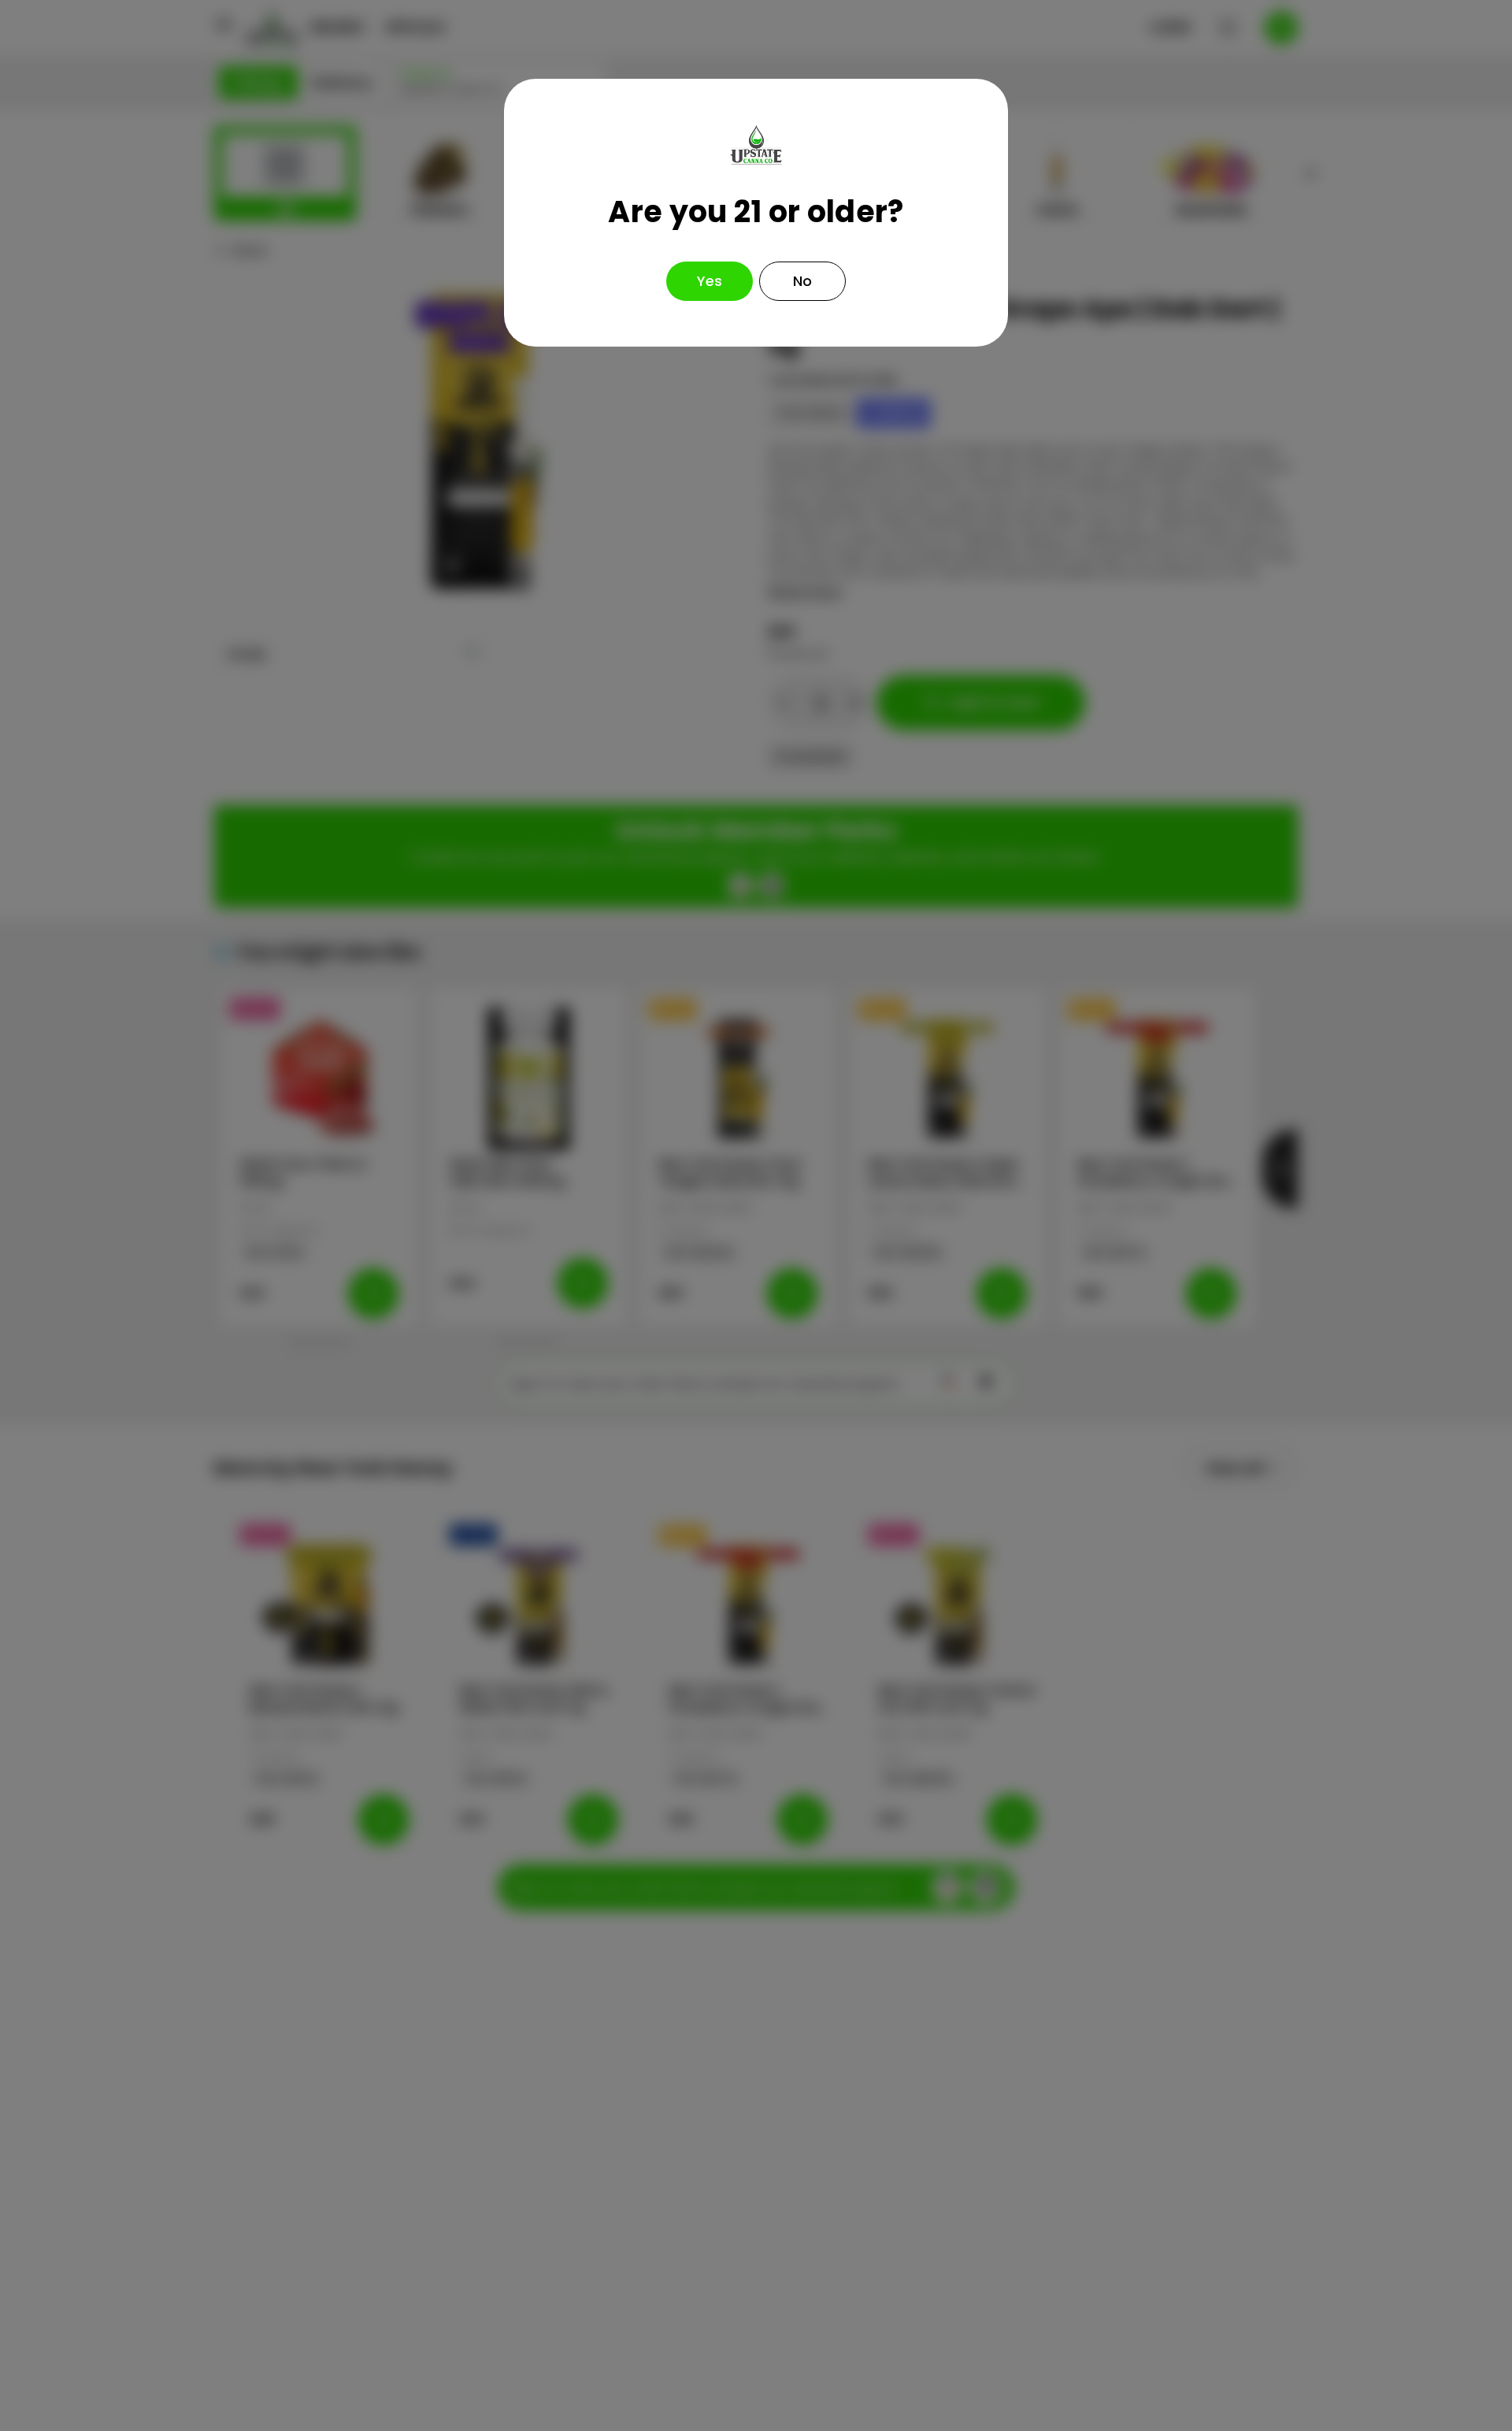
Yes (710, 281)
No (802, 281)
